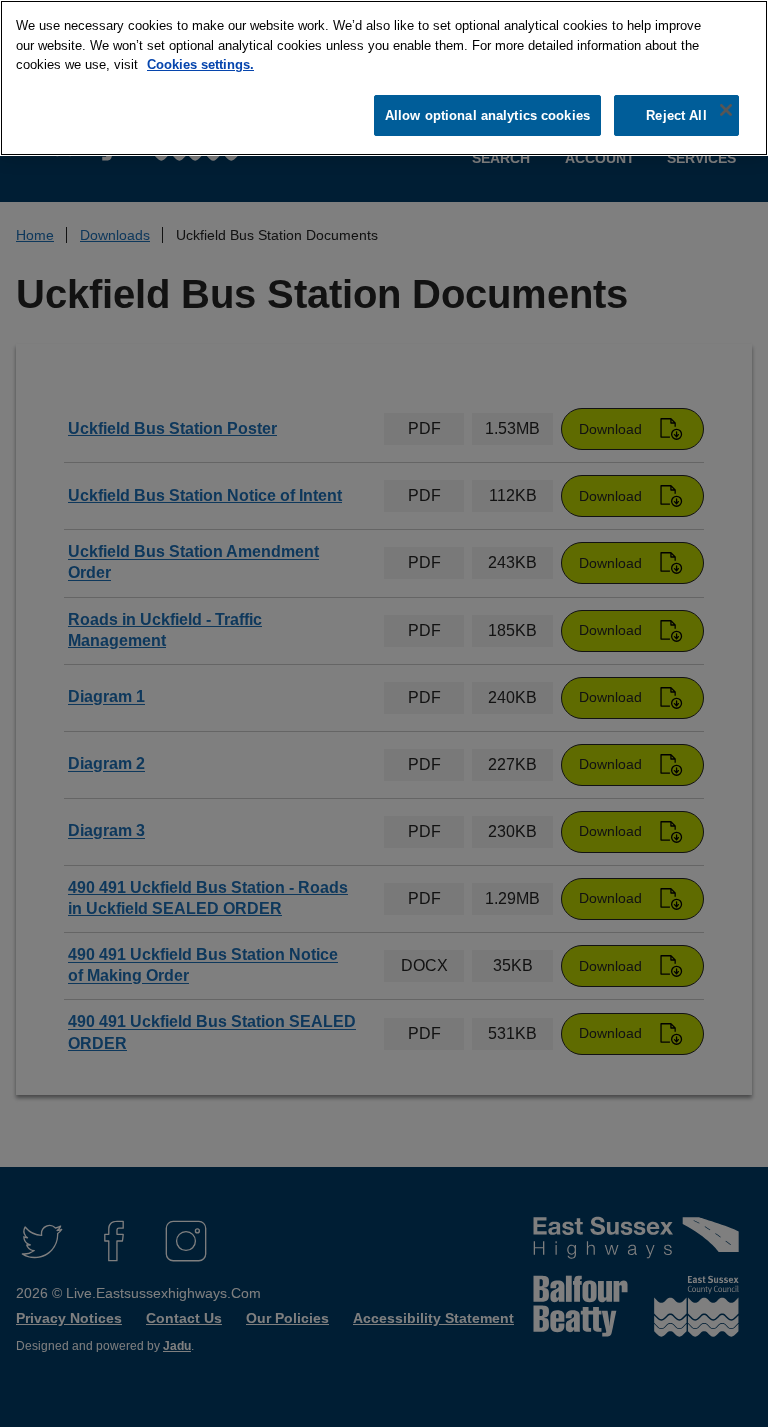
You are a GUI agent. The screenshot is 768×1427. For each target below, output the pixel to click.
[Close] (726, 110)
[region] (384, 78)
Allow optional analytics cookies (487, 115)
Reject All (676, 115)
